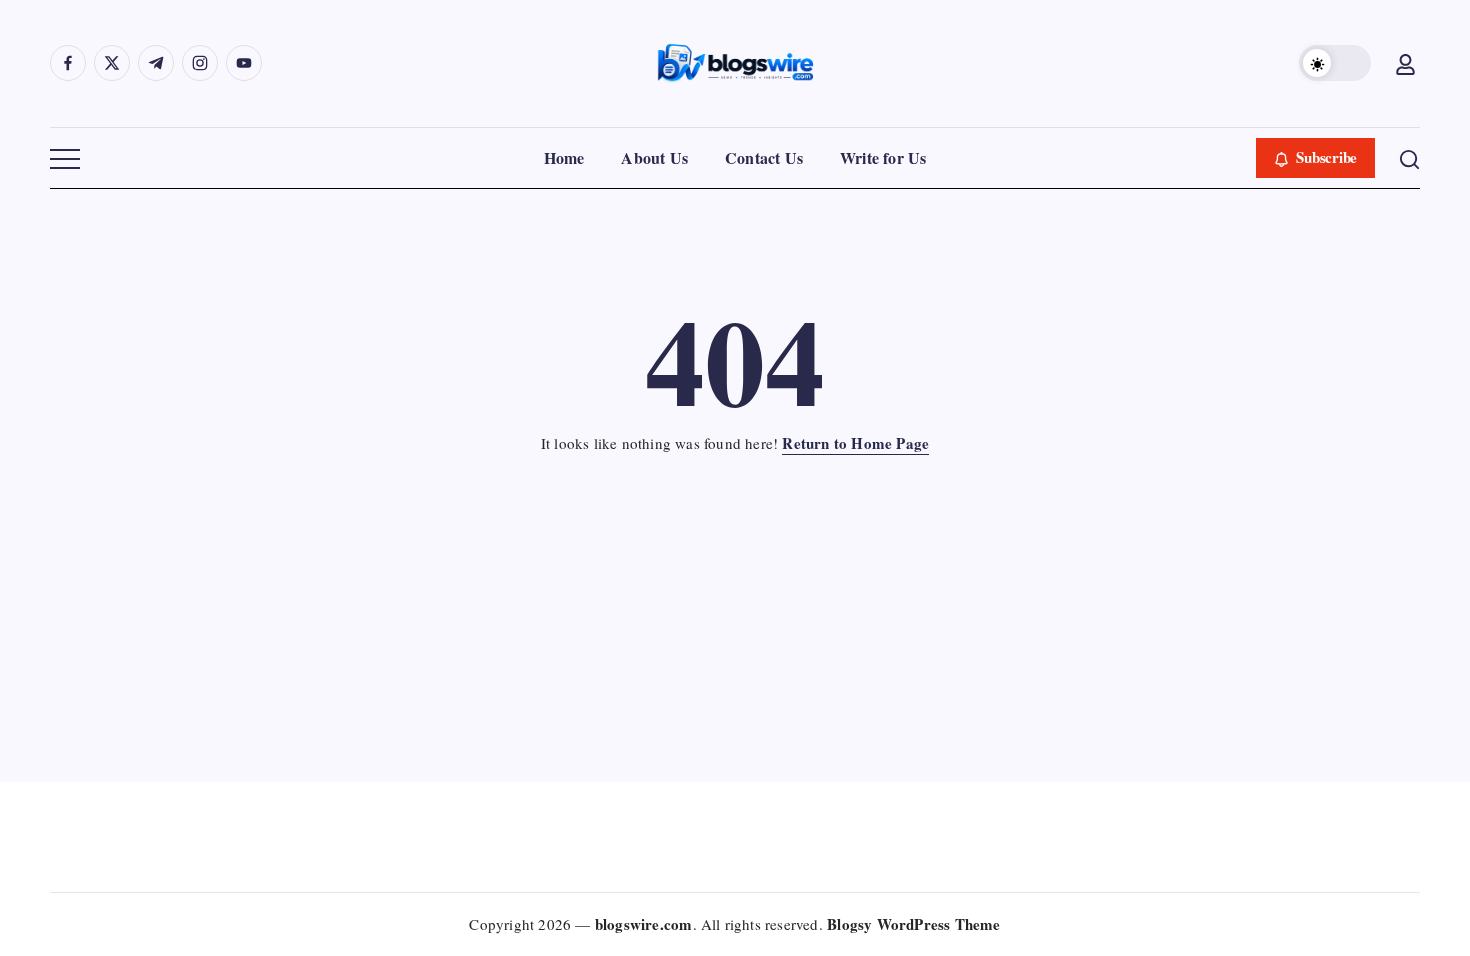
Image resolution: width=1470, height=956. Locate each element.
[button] (1335, 63)
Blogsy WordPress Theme (913, 924)
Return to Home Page (855, 443)
